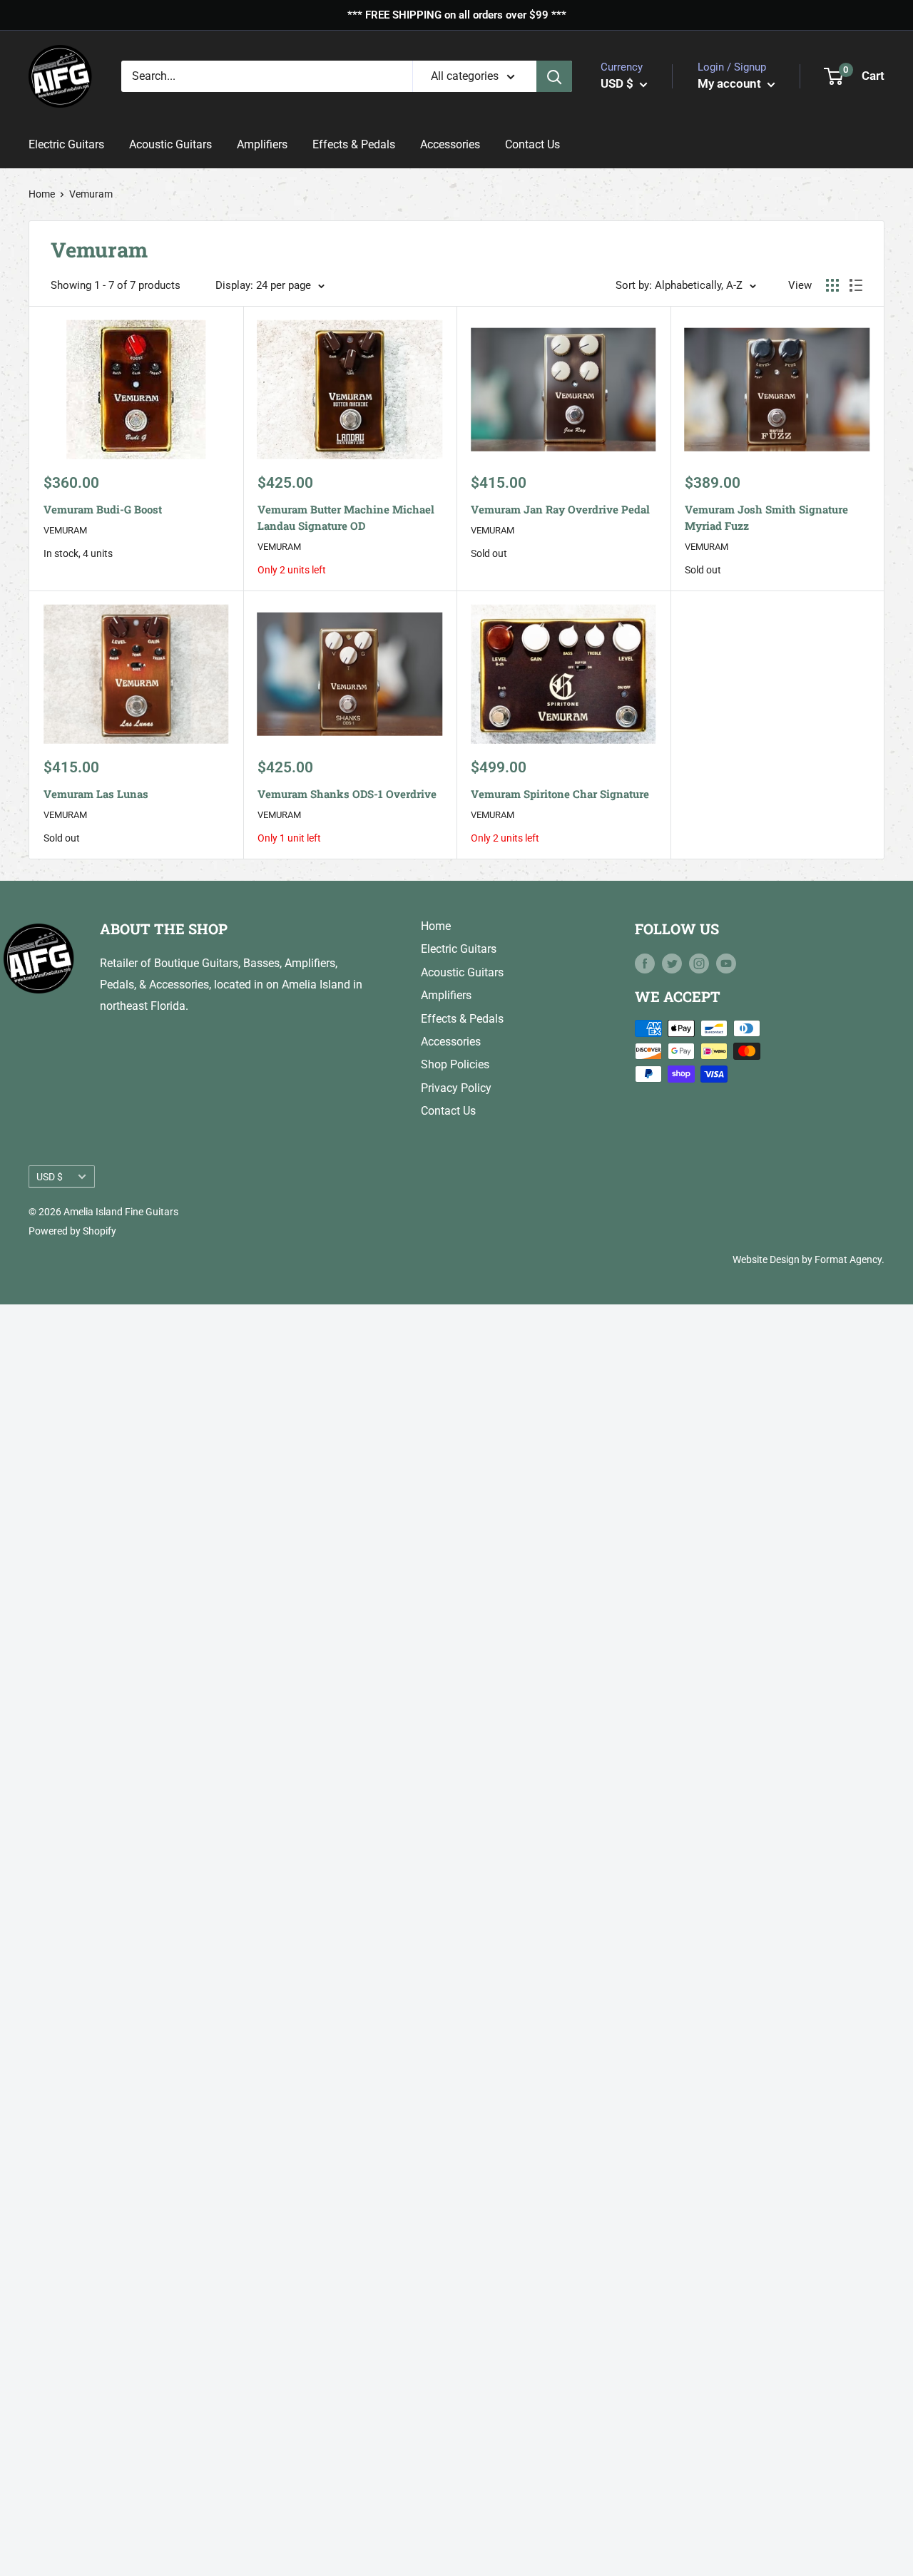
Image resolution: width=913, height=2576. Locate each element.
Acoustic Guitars (170, 145)
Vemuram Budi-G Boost (103, 509)
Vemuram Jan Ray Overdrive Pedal (560, 509)
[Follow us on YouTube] (726, 963)
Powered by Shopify (72, 1231)
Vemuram (65, 530)
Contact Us (532, 145)
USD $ (50, 1177)
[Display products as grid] (832, 285)
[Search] (554, 76)
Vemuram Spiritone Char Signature (560, 794)
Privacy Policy (456, 1088)
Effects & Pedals (354, 145)
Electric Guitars (66, 145)
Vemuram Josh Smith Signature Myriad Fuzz (766, 517)
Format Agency (848, 1259)
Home (42, 194)
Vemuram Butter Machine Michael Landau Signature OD (346, 517)
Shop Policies (455, 1064)
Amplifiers (262, 145)
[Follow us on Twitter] (672, 963)
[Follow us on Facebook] (645, 963)
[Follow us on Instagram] (699, 963)
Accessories (450, 145)
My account (731, 83)
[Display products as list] (856, 285)
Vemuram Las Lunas (96, 794)
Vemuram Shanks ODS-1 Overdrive (347, 794)
